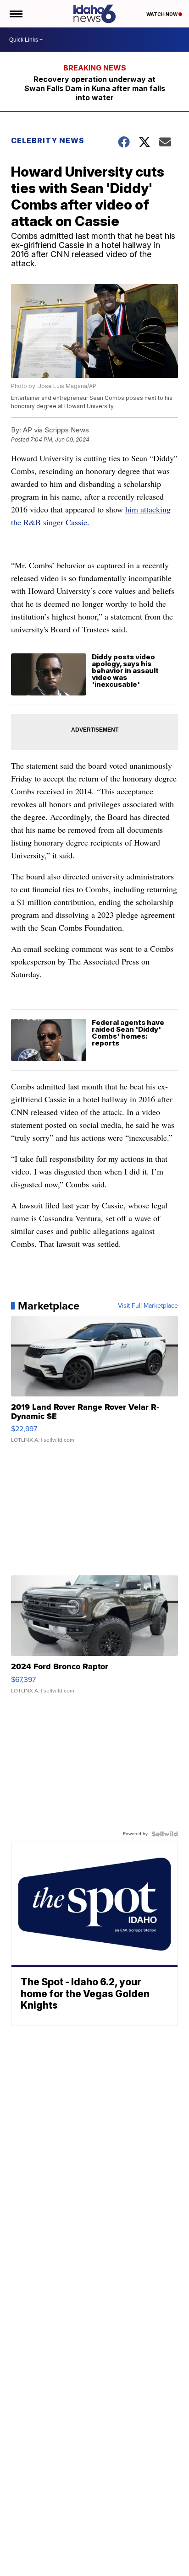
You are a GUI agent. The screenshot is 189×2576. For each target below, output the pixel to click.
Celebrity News (48, 140)
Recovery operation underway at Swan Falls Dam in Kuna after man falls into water (95, 88)
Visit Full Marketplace (148, 1306)
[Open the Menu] (15, 14)
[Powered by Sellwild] (165, 1834)
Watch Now (162, 14)
